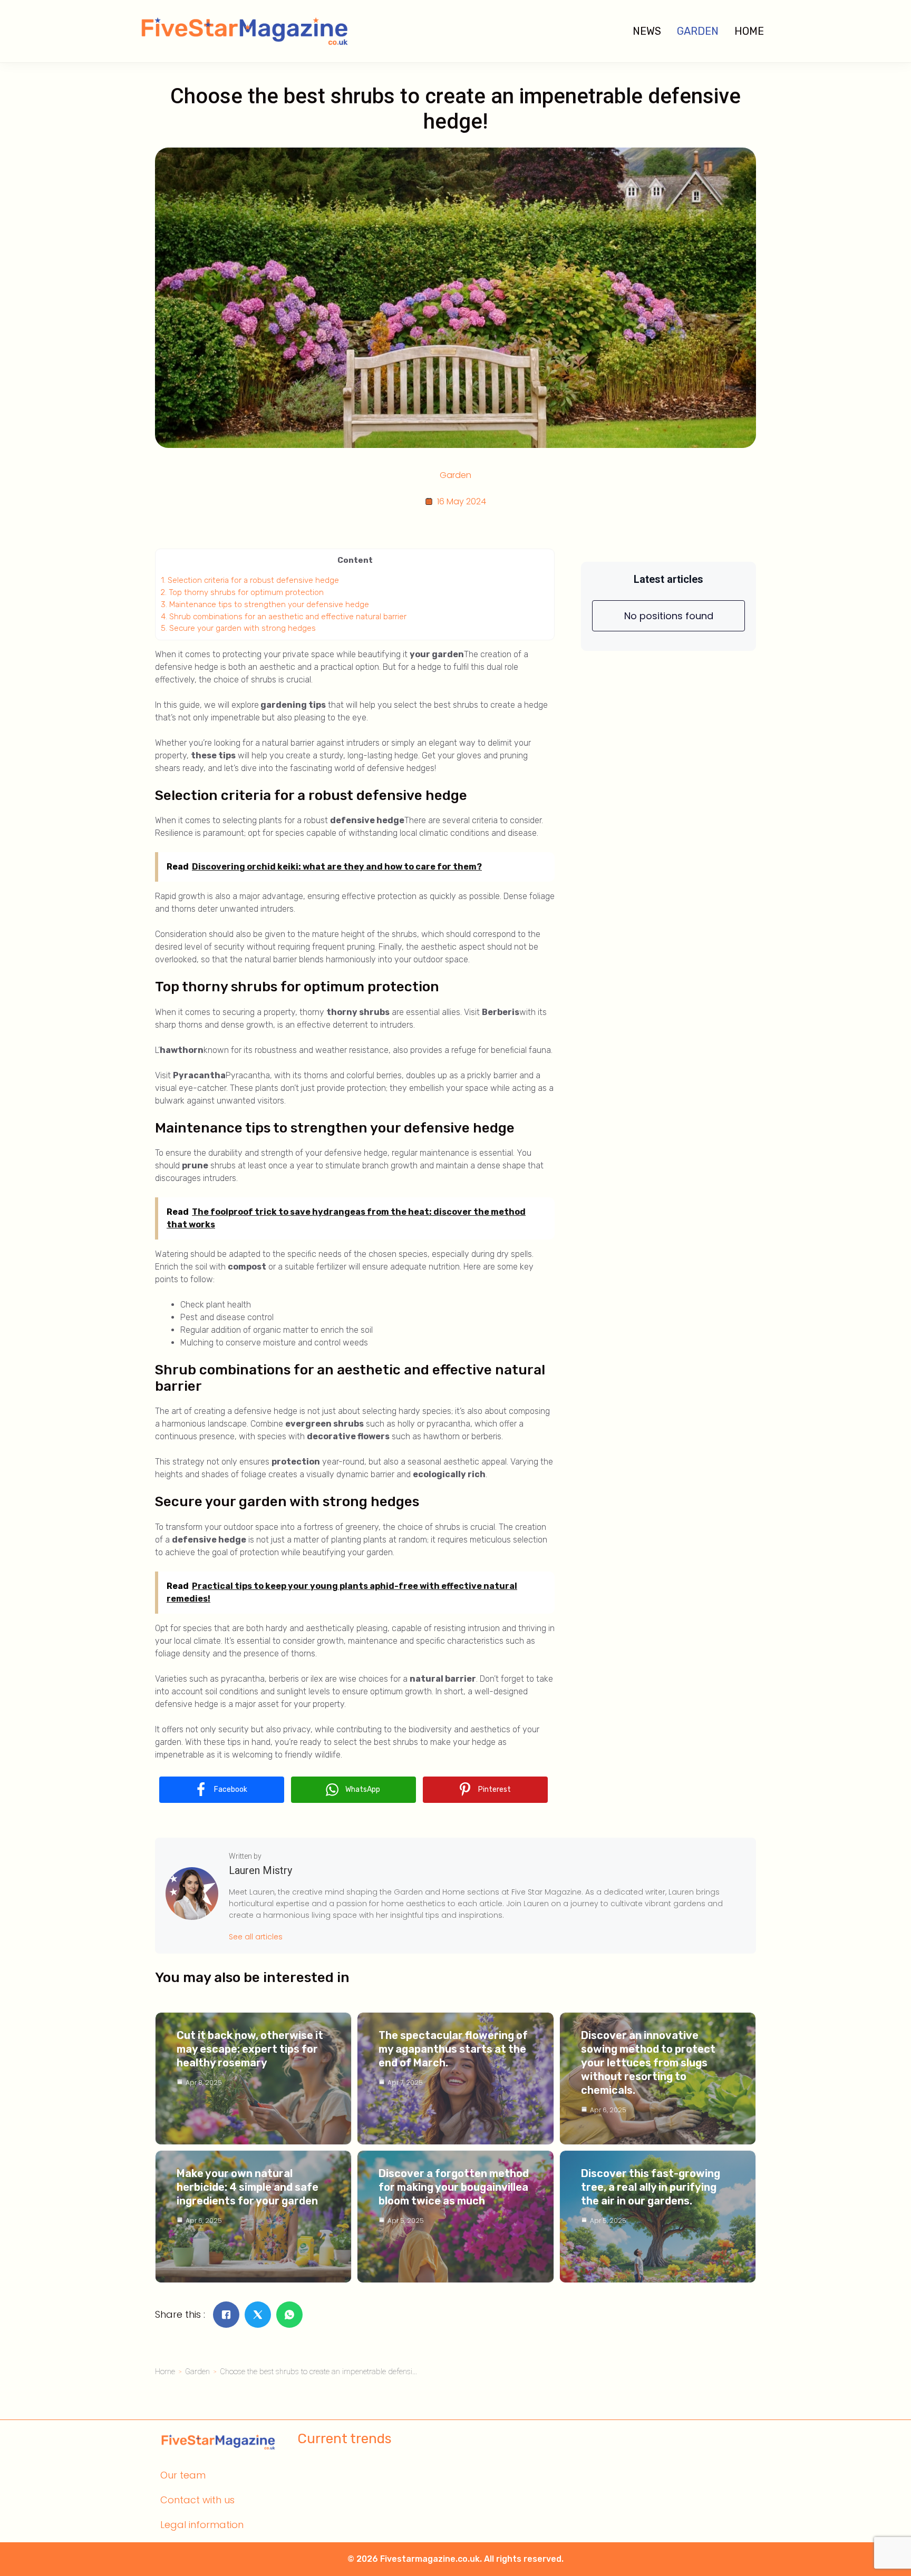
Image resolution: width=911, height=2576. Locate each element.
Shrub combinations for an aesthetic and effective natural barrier (284, 617)
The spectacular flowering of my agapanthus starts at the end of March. (453, 2049)
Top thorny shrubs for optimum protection (242, 592)
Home (749, 31)
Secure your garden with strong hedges (238, 628)
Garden (698, 31)
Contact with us (197, 2500)
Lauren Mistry (260, 1870)
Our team (183, 2475)
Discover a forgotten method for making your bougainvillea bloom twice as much (454, 2187)
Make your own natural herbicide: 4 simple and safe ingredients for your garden (248, 2187)
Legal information (202, 2525)
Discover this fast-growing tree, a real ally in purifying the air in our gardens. (651, 2187)
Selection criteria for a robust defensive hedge (250, 580)
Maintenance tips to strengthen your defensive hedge (265, 604)
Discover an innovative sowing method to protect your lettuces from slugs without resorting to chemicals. (648, 2063)
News (647, 31)
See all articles (256, 1937)
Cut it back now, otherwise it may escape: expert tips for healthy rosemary (250, 2049)
